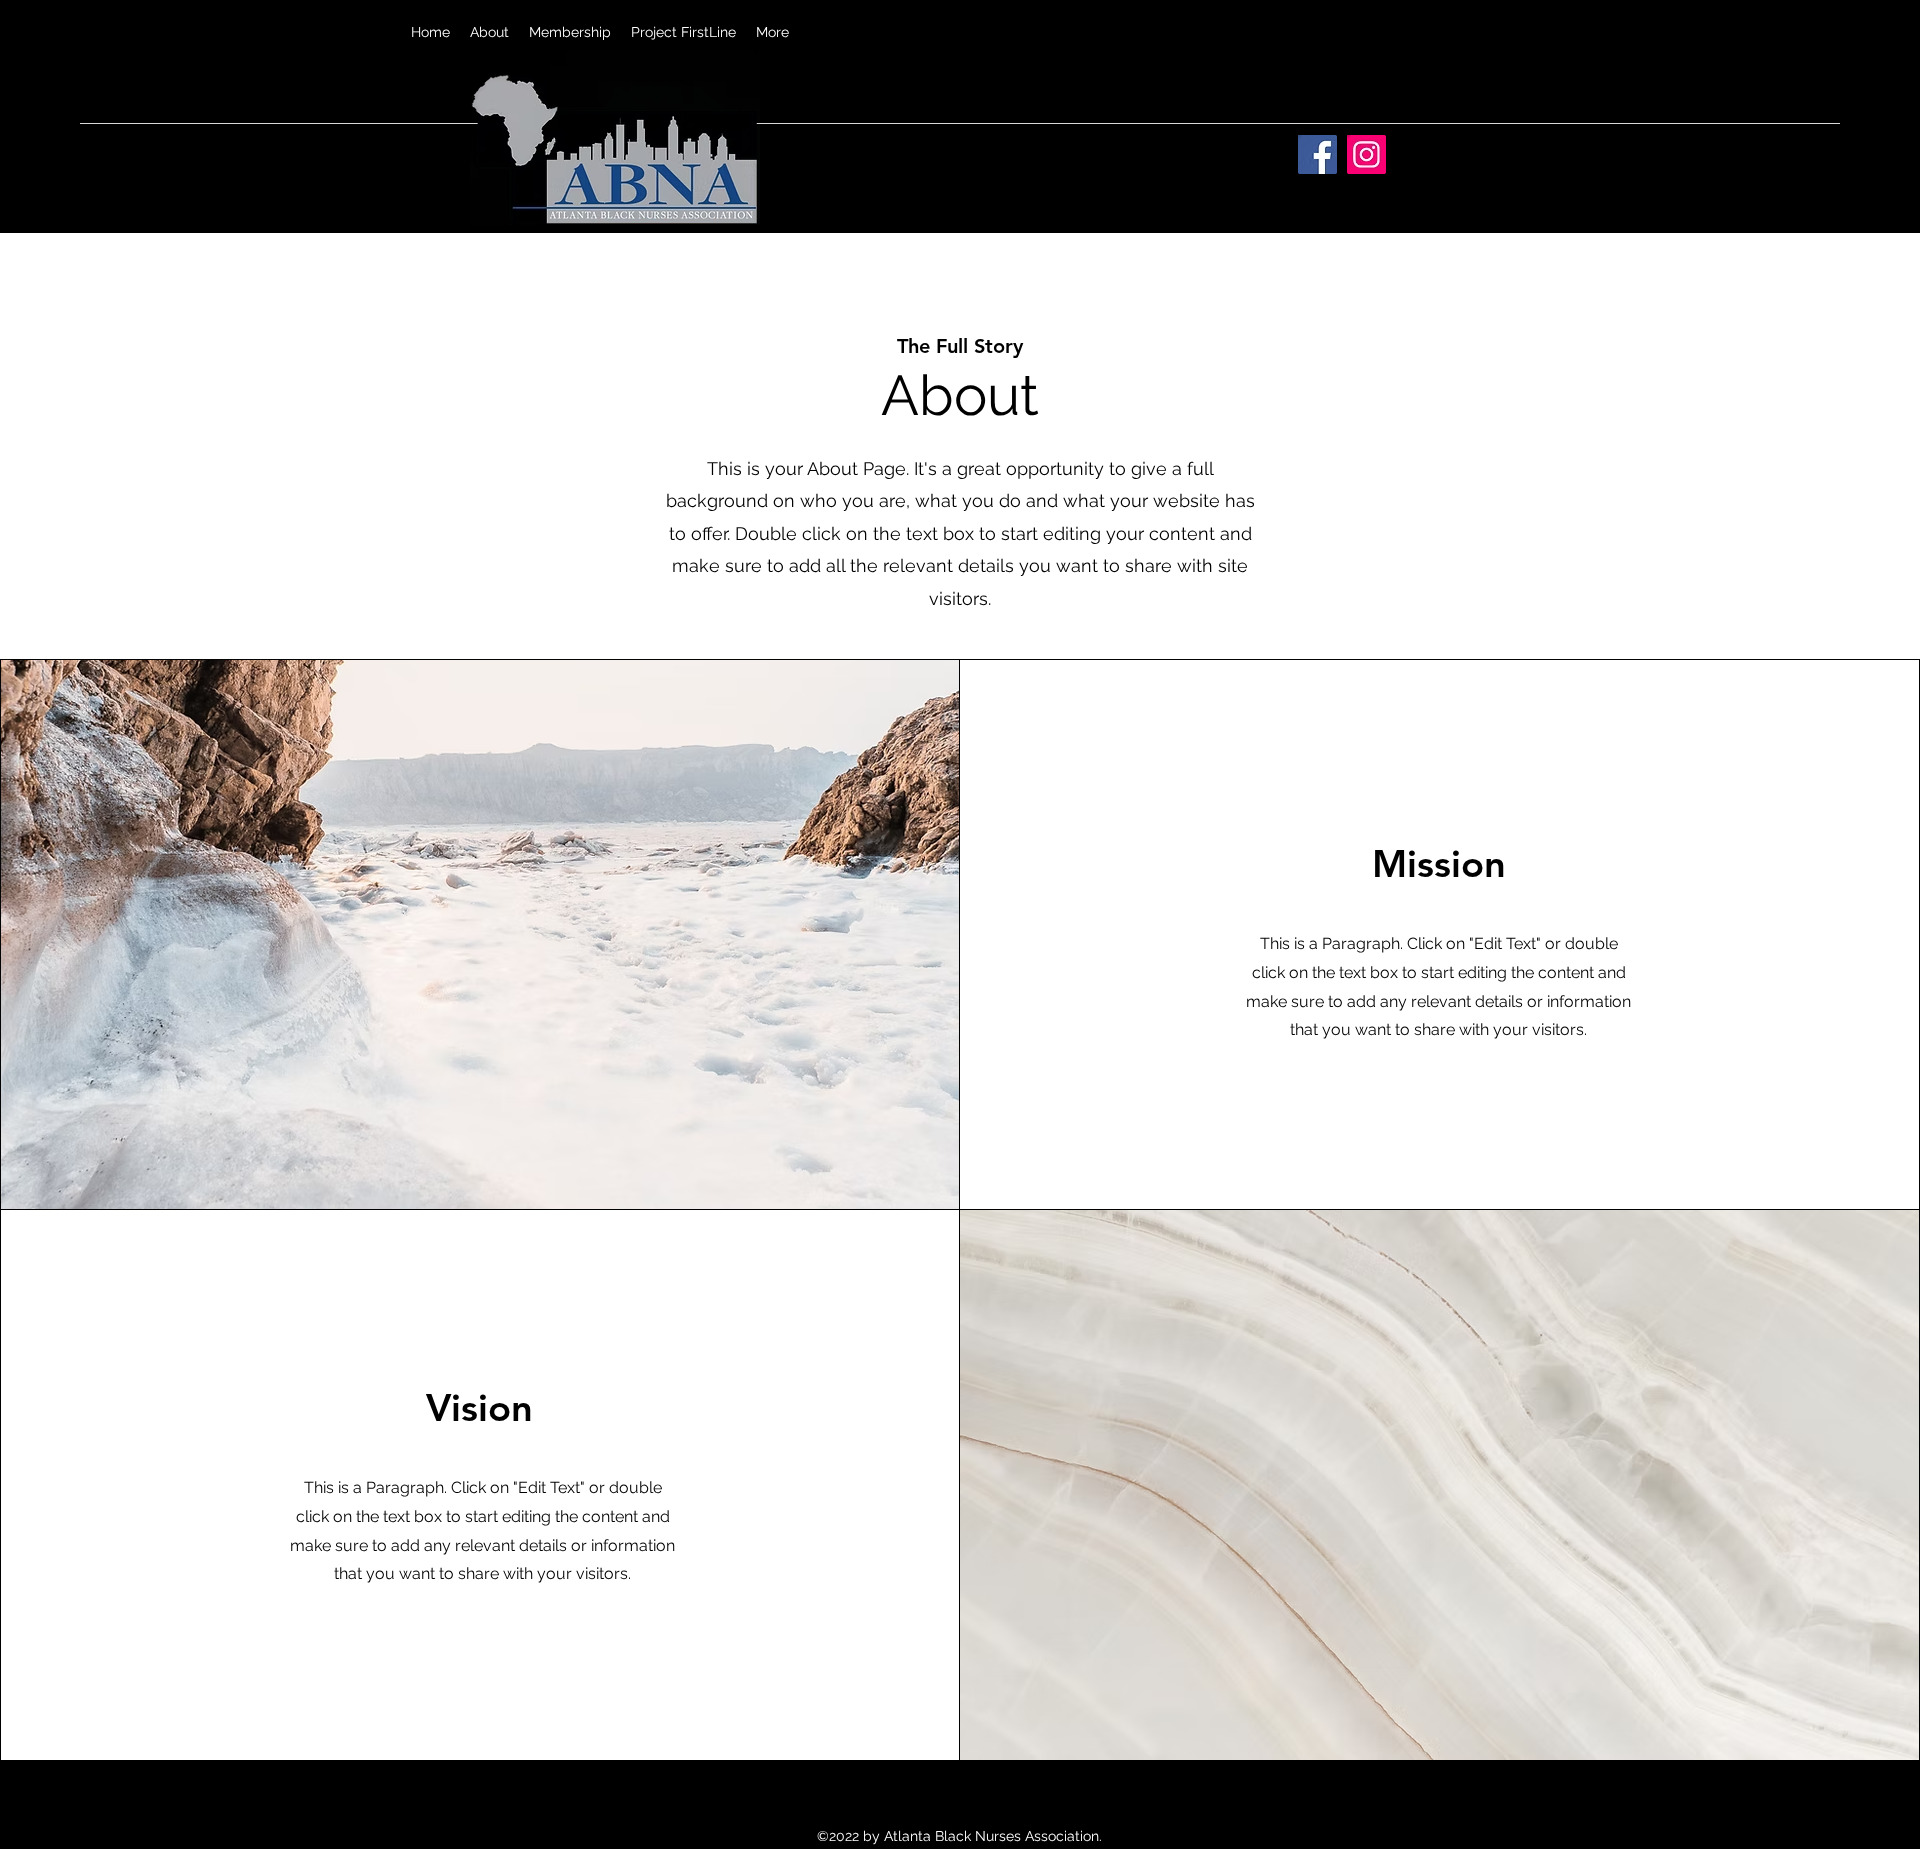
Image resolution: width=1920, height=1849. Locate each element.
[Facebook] (1317, 154)
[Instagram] (1366, 154)
